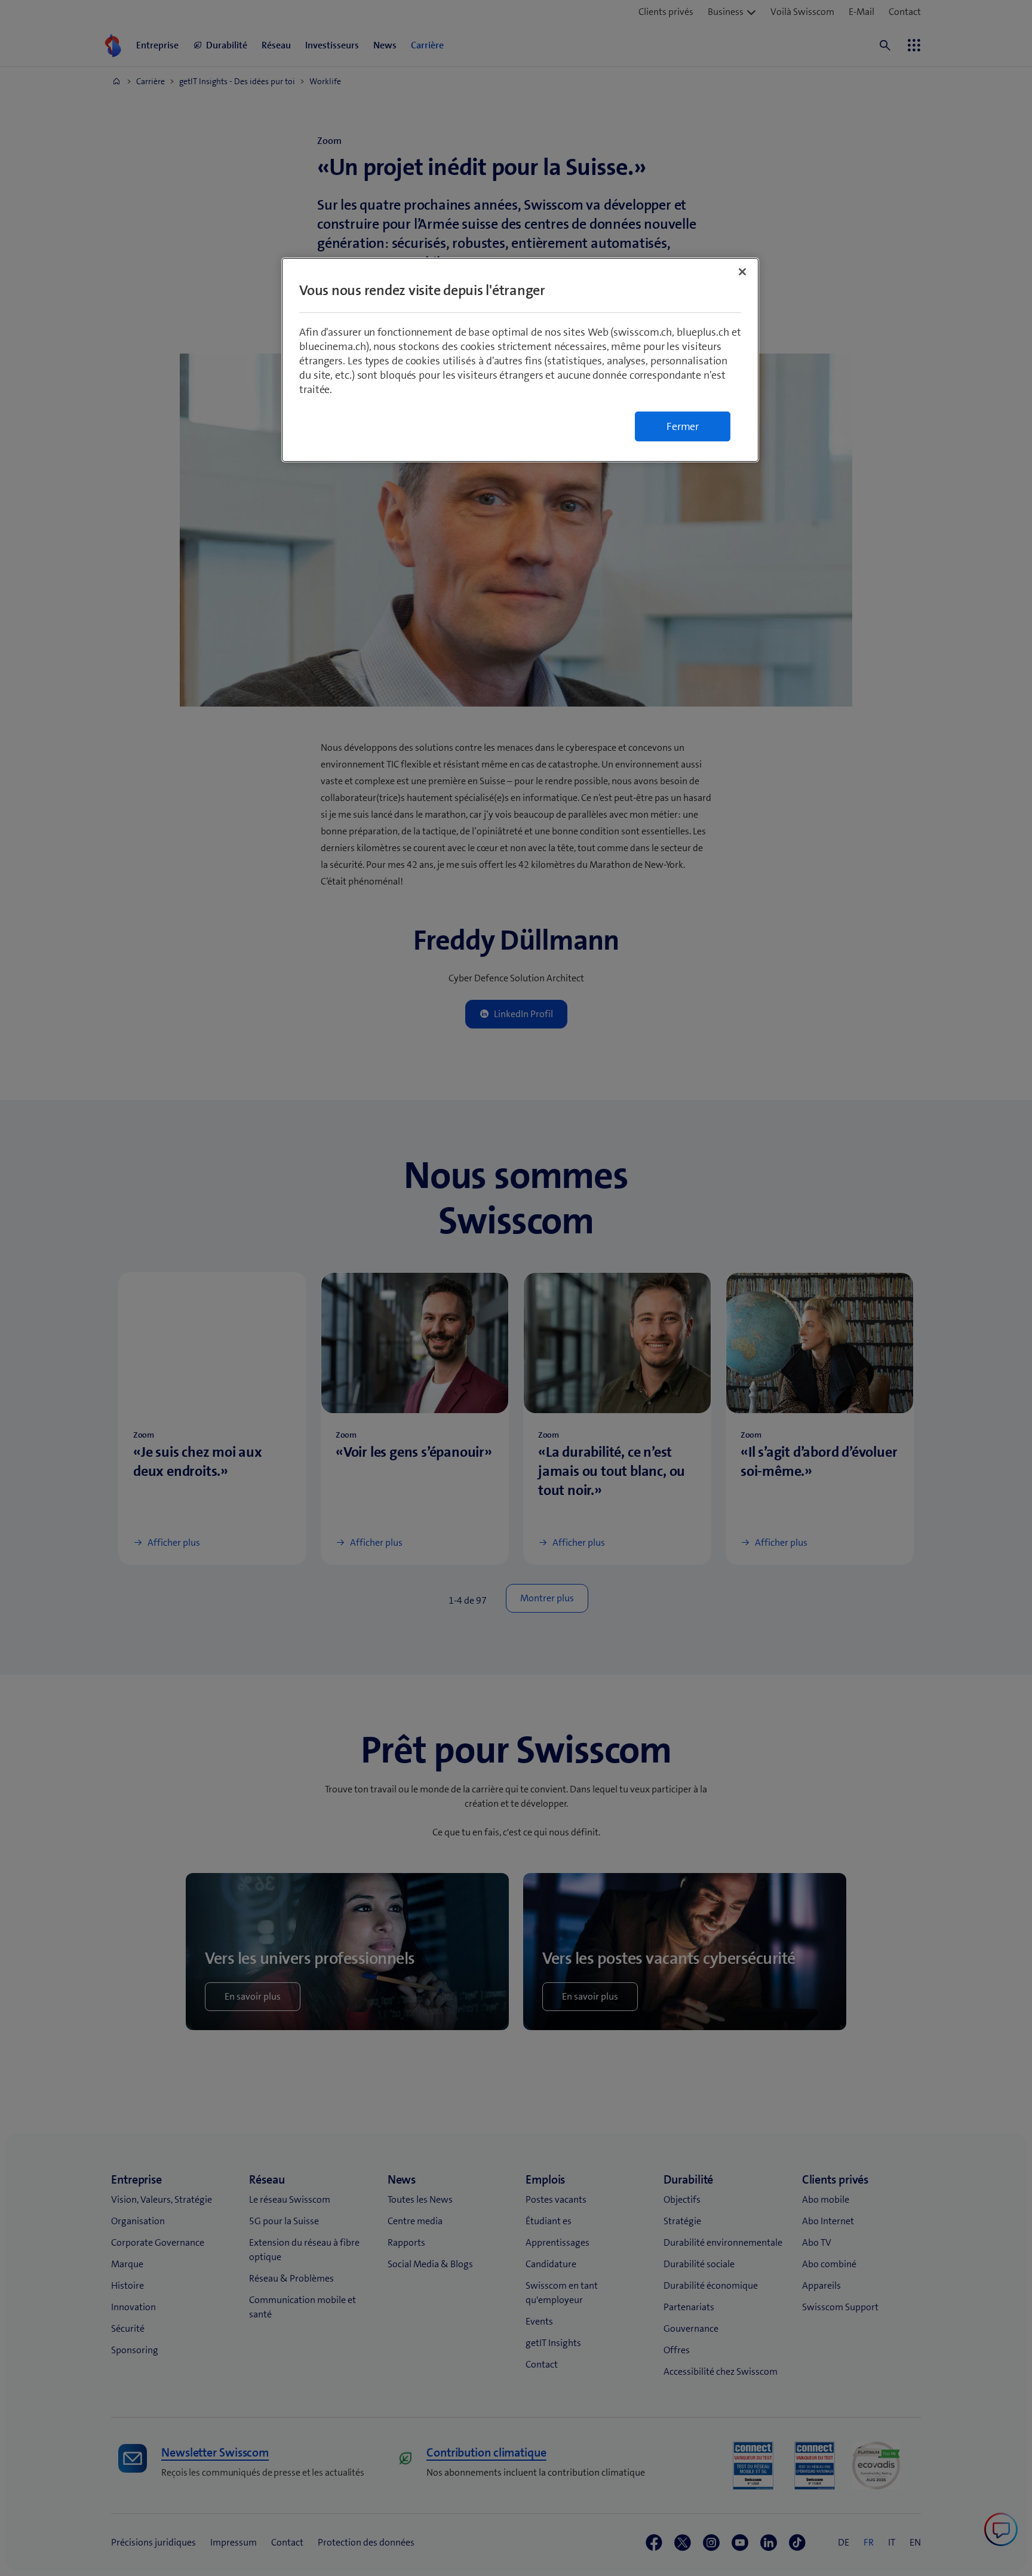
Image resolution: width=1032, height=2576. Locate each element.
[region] (520, 360)
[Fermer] (742, 272)
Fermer (683, 426)
